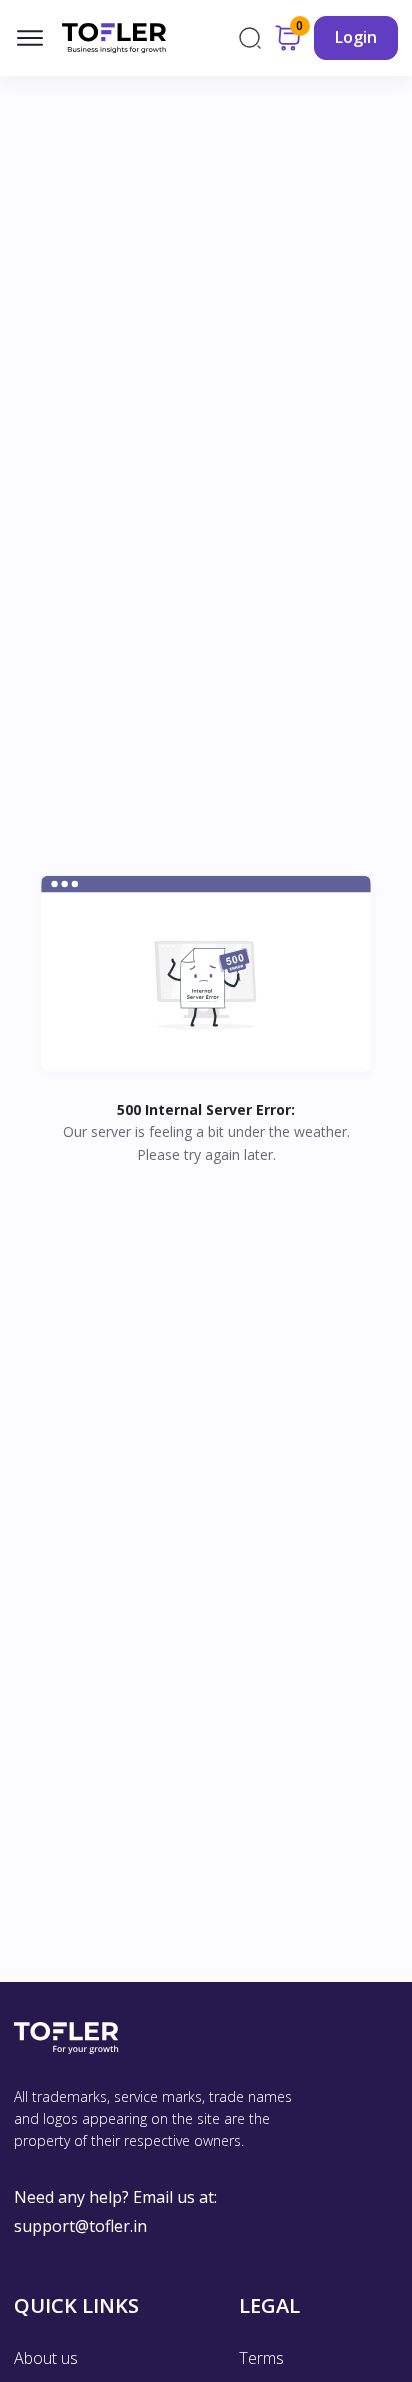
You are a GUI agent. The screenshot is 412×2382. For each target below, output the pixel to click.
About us (46, 2358)
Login (356, 37)
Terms (261, 2358)
